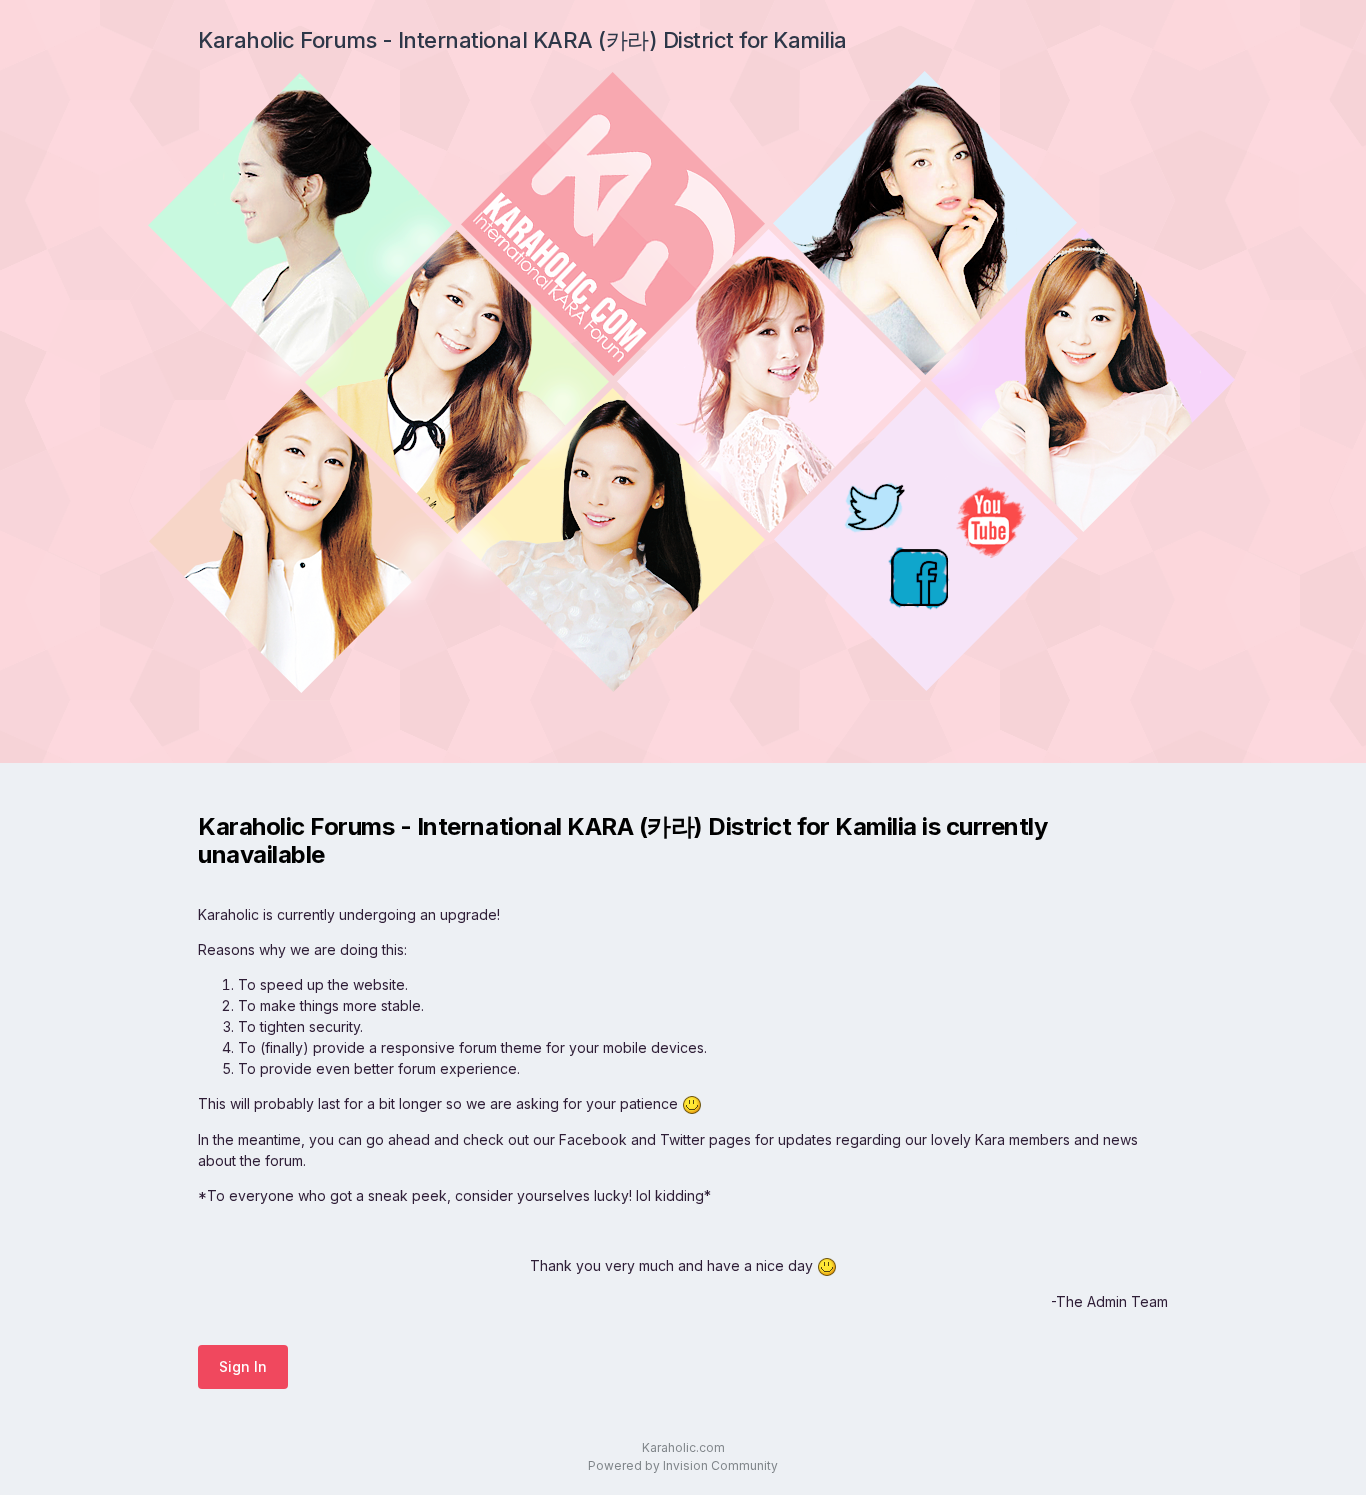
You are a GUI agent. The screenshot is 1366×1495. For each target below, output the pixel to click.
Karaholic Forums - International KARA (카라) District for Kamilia (522, 40)
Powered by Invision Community (683, 1465)
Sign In (243, 1366)
